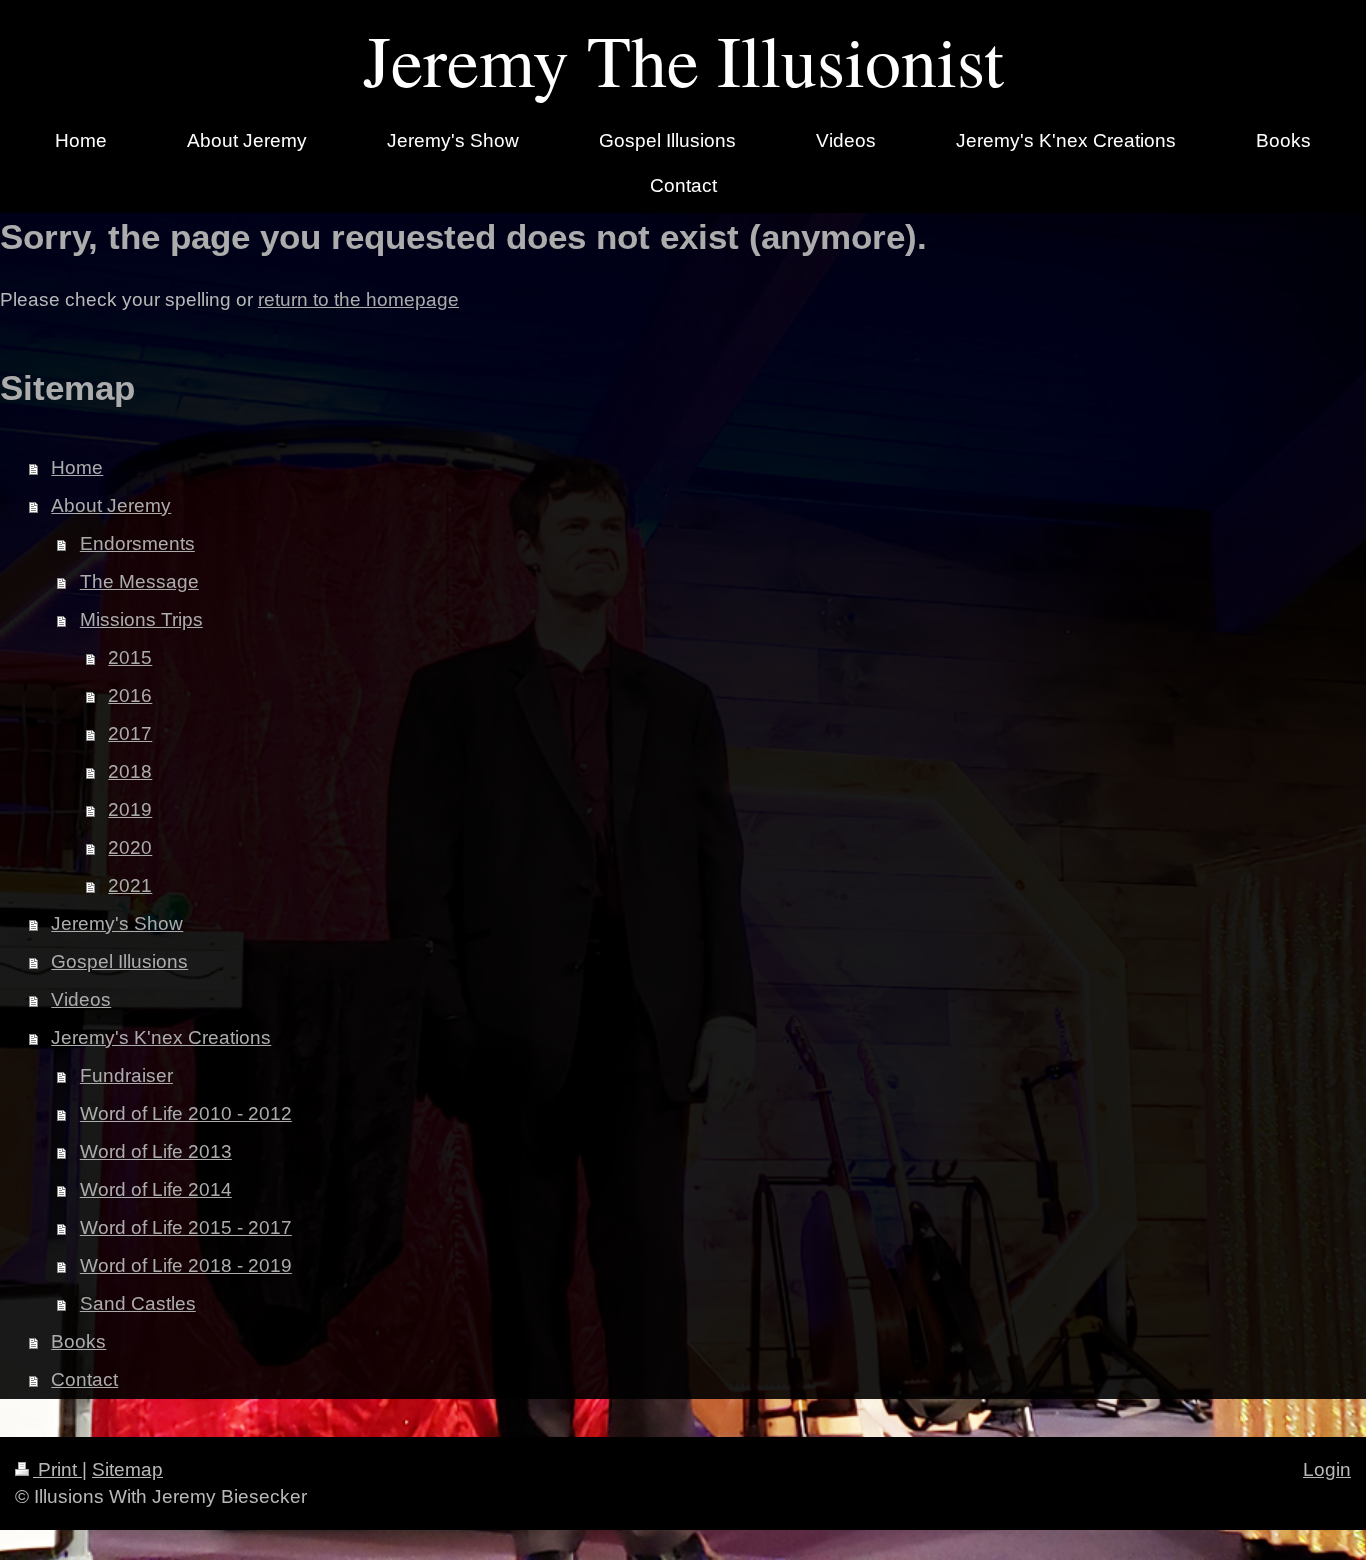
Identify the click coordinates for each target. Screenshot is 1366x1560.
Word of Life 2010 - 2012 (186, 1113)
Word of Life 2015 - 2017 (186, 1227)
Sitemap (127, 1469)
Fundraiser (126, 1075)
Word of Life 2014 (156, 1189)
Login (1327, 1469)
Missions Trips (141, 619)
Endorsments (137, 543)
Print (57, 1469)
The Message (139, 581)
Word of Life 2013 (156, 1151)
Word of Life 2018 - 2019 (186, 1265)
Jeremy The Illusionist (683, 59)
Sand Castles (138, 1303)
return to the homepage (358, 299)
